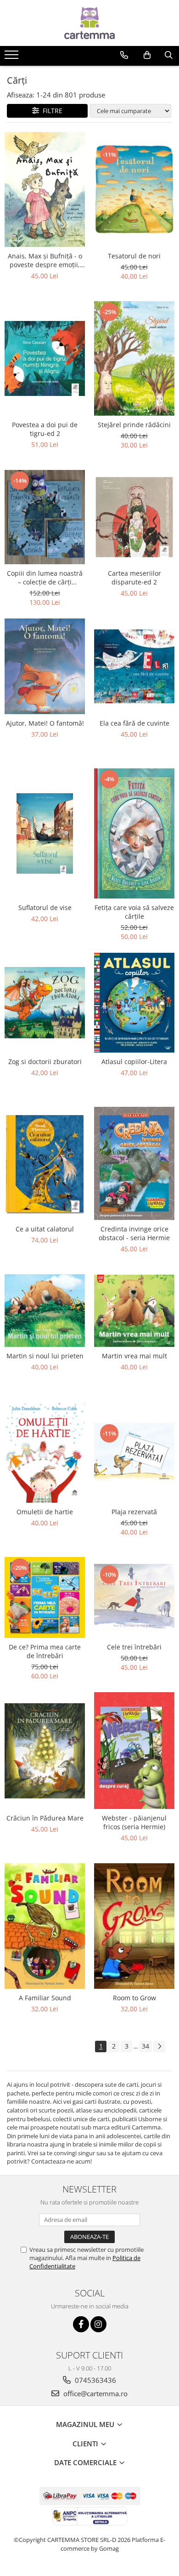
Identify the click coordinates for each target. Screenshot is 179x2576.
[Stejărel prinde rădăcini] (134, 358)
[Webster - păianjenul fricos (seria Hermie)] (134, 1751)
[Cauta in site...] (169, 55)
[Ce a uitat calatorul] (45, 1163)
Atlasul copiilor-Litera (134, 1062)
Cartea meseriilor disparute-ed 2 (134, 578)
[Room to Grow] (134, 1926)
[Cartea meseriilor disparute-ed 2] (134, 517)
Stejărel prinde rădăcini (134, 425)
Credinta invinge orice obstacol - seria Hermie (134, 1233)
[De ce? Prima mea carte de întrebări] (45, 1597)
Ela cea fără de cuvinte (134, 723)
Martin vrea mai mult (134, 1356)
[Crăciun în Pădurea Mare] (45, 1751)
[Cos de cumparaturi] (147, 55)
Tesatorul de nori (134, 256)
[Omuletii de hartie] (45, 1452)
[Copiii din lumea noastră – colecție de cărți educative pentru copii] (45, 517)
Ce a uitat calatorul (45, 1229)
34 (145, 2046)
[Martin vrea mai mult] (134, 1311)
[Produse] (13, 57)
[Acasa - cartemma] (89, 23)
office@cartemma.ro (95, 2393)
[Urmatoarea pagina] (159, 2046)
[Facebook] (81, 2324)
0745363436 (95, 2380)
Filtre (51, 111)
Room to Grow (134, 1998)
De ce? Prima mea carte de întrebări (45, 1651)
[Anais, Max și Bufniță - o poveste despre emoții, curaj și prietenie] (45, 190)
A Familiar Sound (45, 1998)
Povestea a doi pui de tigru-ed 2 (45, 429)
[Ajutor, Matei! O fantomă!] (45, 666)
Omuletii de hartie (45, 1512)
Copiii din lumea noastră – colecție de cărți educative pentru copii (45, 578)
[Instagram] (98, 2324)
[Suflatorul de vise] (45, 833)
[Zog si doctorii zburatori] (45, 1003)
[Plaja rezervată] (134, 1452)
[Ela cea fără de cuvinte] (134, 666)
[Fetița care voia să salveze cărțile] (134, 833)
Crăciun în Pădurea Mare (45, 1818)
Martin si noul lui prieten (45, 1356)
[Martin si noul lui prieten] (45, 1311)
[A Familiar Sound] (45, 1926)
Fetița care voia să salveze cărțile (134, 912)
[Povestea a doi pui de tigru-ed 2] (45, 358)
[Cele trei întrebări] (134, 1597)
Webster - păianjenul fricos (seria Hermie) (134, 1822)
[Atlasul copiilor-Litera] (134, 1002)
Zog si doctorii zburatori (45, 1062)
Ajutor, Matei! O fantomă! (45, 723)
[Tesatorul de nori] (134, 189)
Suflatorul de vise (45, 907)
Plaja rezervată (134, 1512)
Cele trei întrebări (134, 1647)
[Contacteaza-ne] (124, 55)
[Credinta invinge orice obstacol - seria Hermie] (134, 1164)
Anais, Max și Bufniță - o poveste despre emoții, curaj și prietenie (45, 260)
